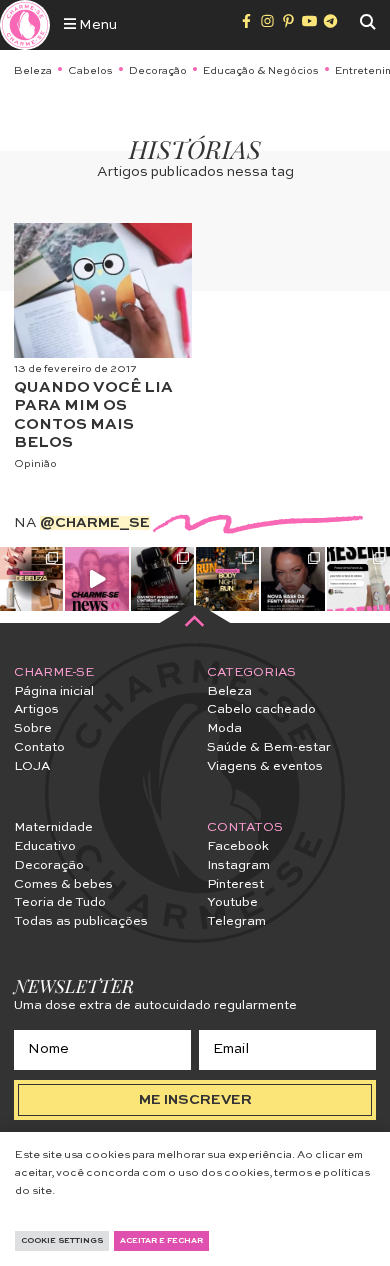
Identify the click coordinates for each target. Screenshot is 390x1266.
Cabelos (90, 71)
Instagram (238, 865)
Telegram (236, 921)
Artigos (36, 709)
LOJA (32, 766)
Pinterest (235, 884)
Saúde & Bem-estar (269, 747)
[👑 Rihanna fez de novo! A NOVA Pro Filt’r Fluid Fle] (292, 578)
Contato (39, 747)
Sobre (33, 728)
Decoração (158, 71)
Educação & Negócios (261, 71)
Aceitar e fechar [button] (161, 1241)
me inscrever (195, 1100)
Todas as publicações (81, 921)
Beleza (33, 71)
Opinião (35, 464)
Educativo (45, 846)
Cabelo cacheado (261, 709)
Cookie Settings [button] (62, 1241)
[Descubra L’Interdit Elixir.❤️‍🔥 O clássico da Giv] (162, 578)
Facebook (238, 846)
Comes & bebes (63, 884)
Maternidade (53, 827)
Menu (96, 25)
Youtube (232, 902)
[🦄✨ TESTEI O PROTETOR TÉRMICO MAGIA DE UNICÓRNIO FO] (358, 578)
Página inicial (54, 691)
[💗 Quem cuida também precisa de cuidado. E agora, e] (96, 578)
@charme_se (95, 523)
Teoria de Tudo (60, 902)
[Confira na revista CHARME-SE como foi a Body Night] (227, 578)
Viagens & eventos (265, 766)
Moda (224, 728)
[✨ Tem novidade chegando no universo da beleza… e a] (31, 578)
